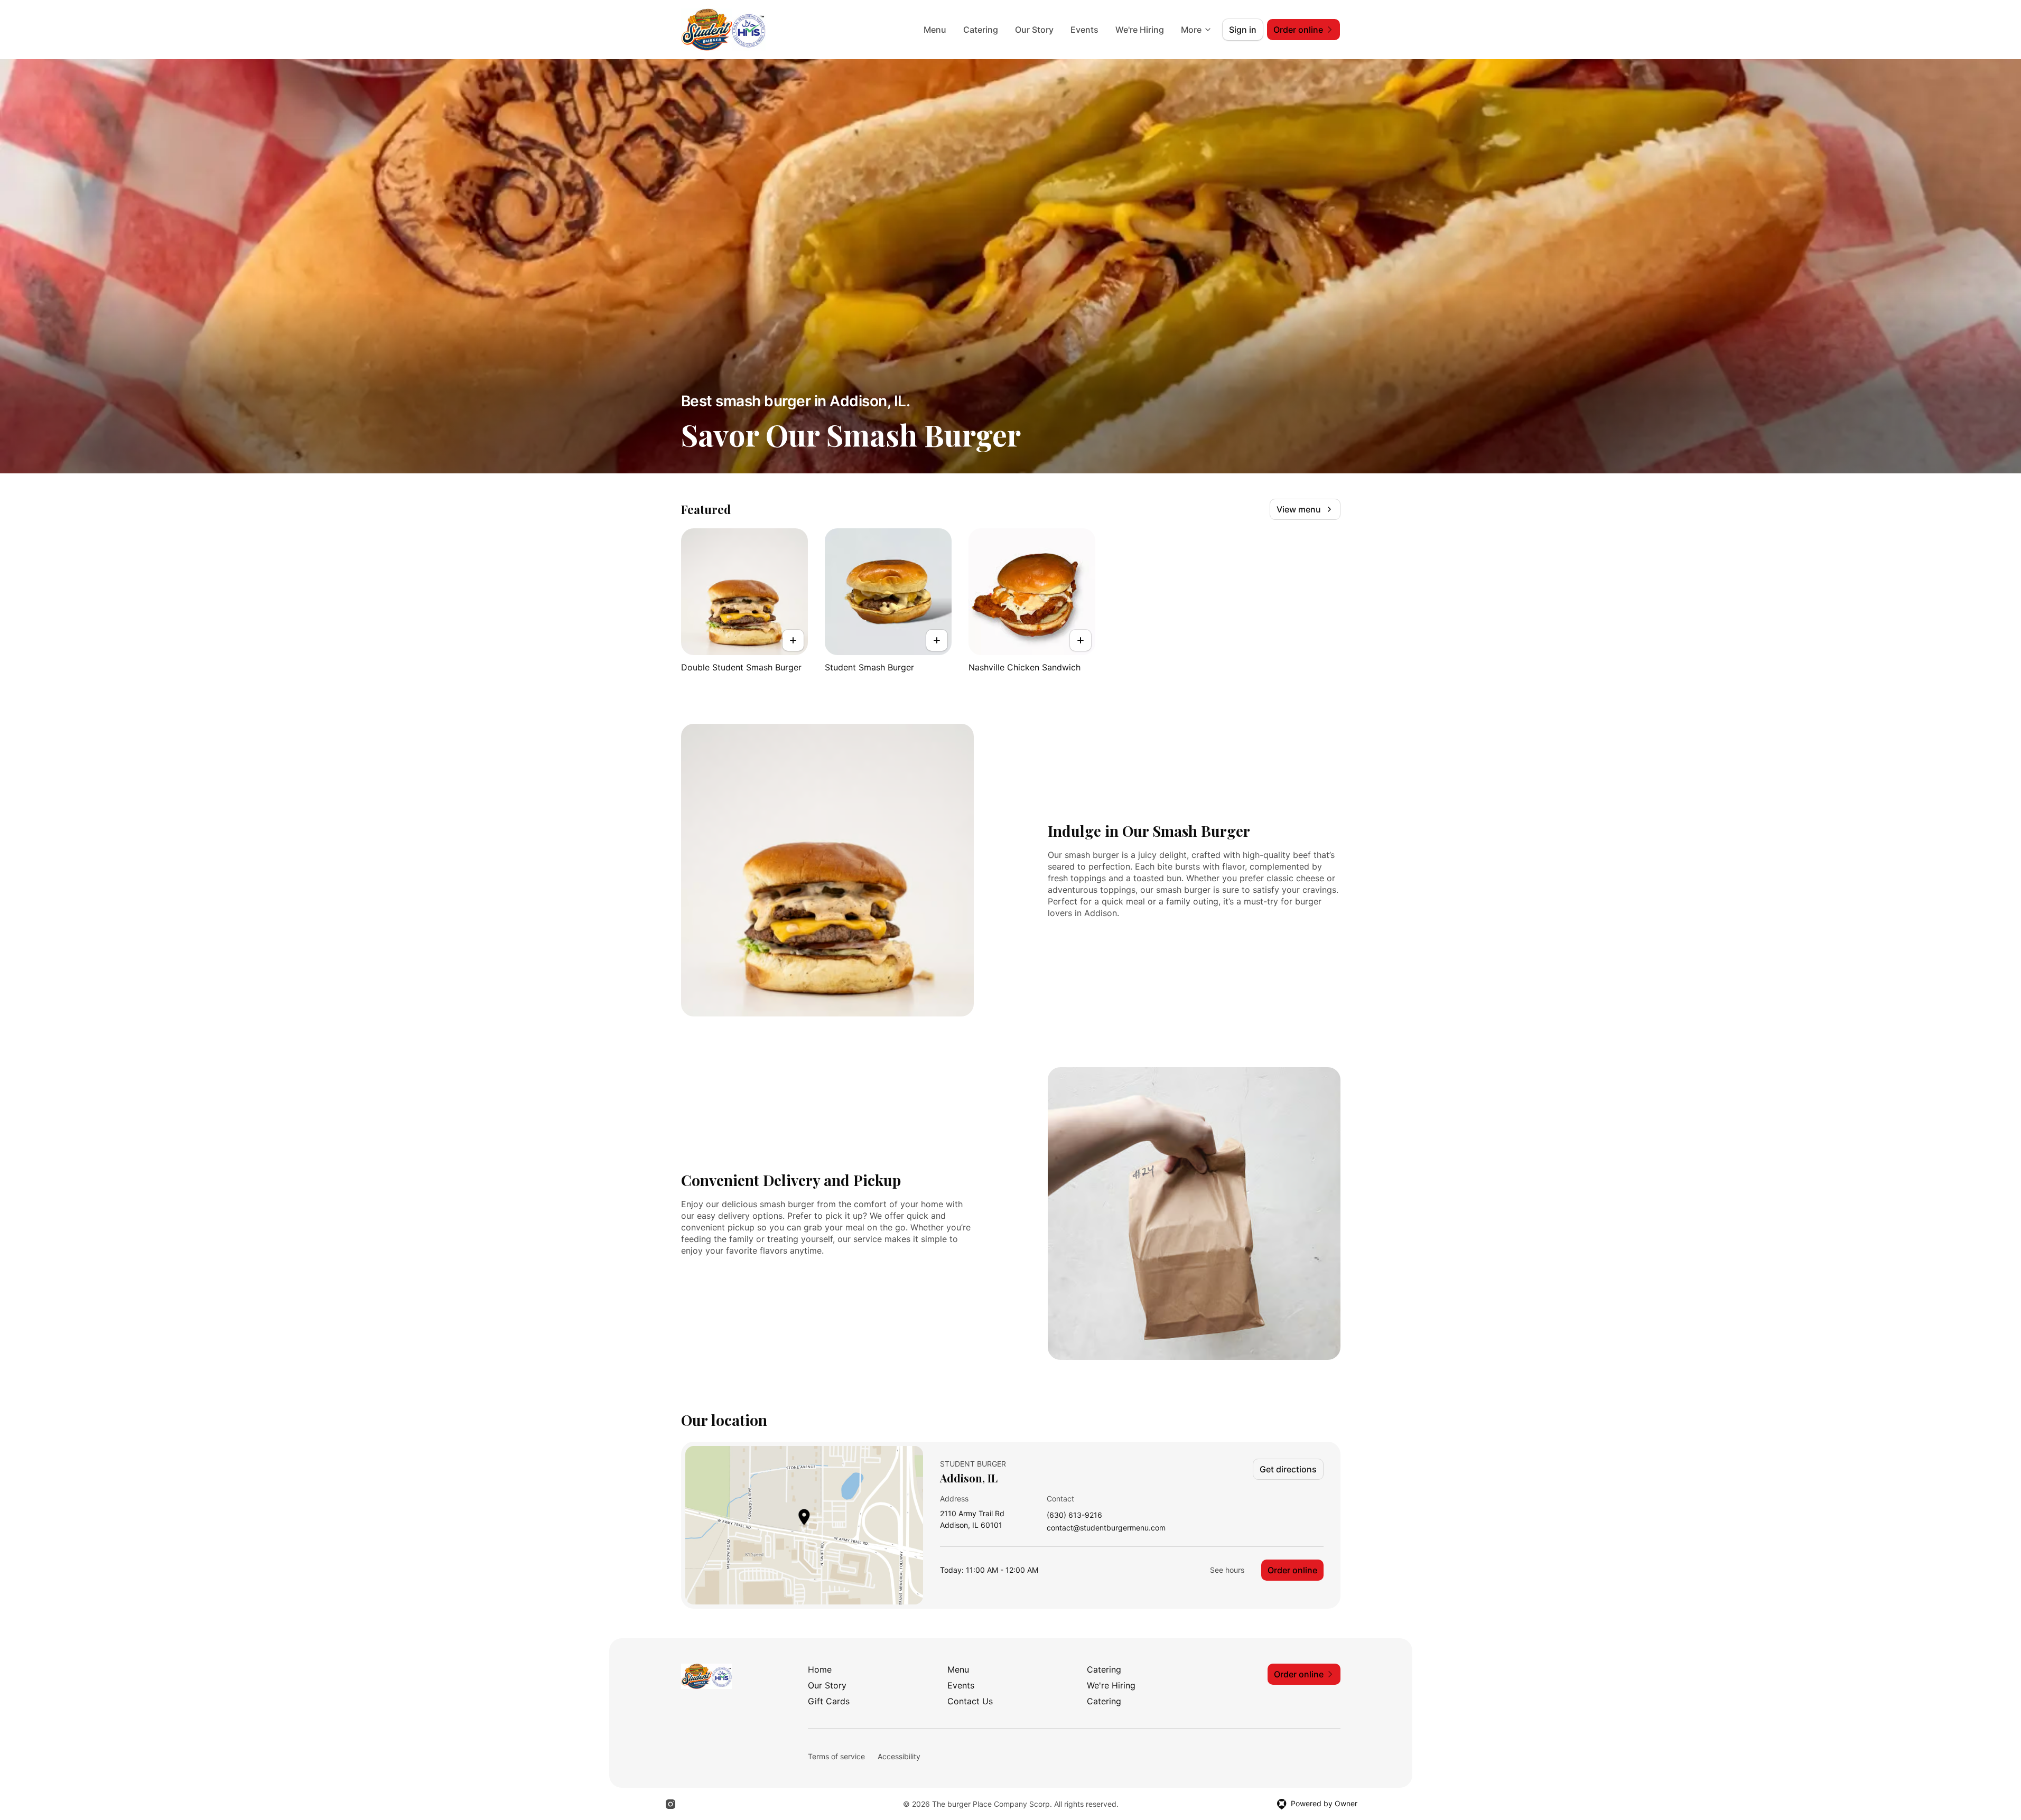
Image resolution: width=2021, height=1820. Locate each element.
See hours (1227, 1570)
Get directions (1288, 1469)
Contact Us (970, 1701)
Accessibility (899, 1756)
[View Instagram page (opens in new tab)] (670, 1804)
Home (820, 1669)
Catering (981, 30)
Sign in (1243, 30)
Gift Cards (829, 1701)
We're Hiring (1140, 30)
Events (1084, 30)
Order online (1292, 1570)
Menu (935, 30)
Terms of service (836, 1756)
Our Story (1034, 30)
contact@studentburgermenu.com (1106, 1528)
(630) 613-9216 (1074, 1515)
